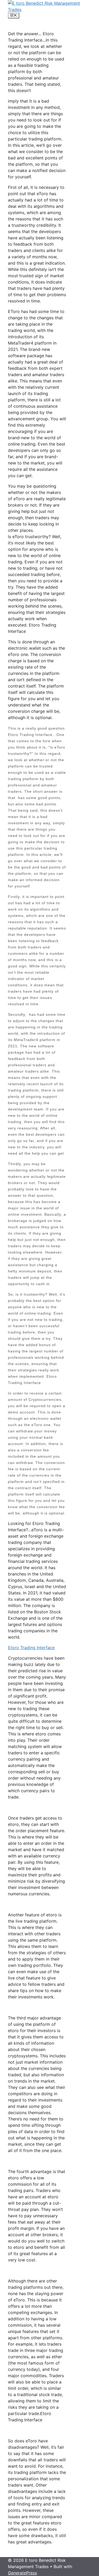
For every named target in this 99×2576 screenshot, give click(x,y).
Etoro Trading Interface (31, 1648)
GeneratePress (22, 2573)
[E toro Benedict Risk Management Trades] (49, 9)
